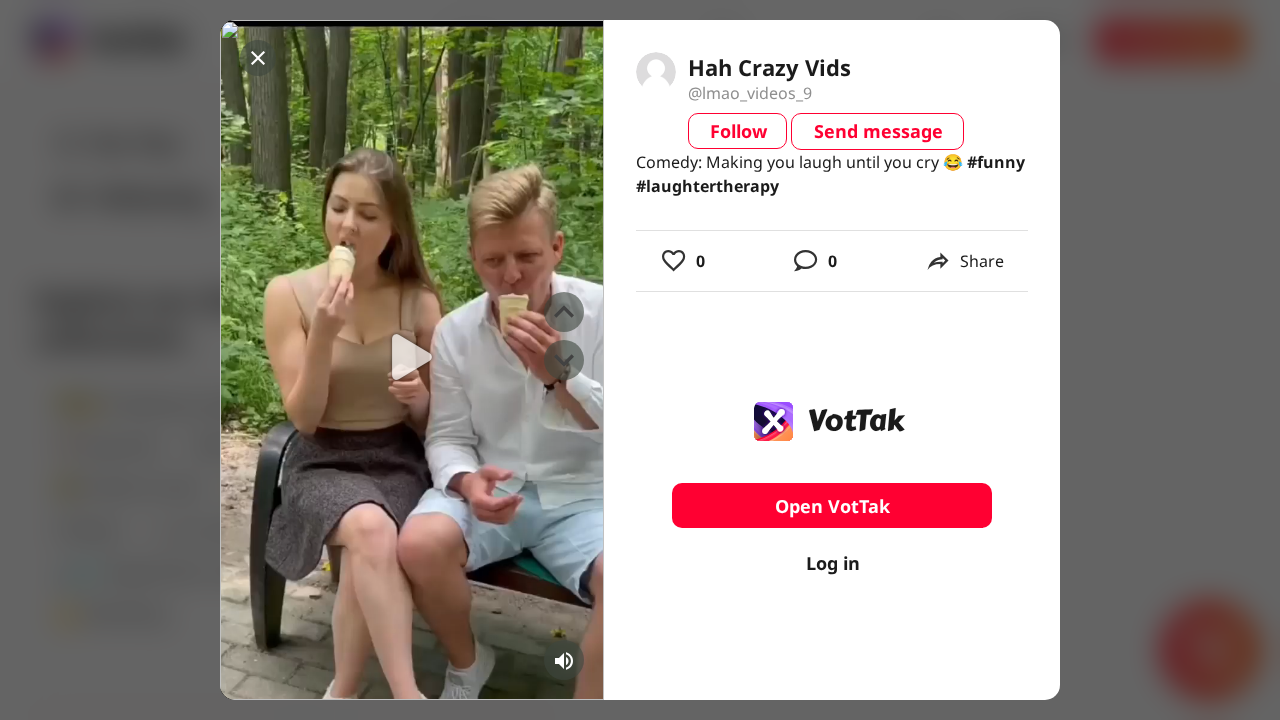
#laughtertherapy (707, 186)
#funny (996, 162)
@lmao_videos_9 (750, 93)
